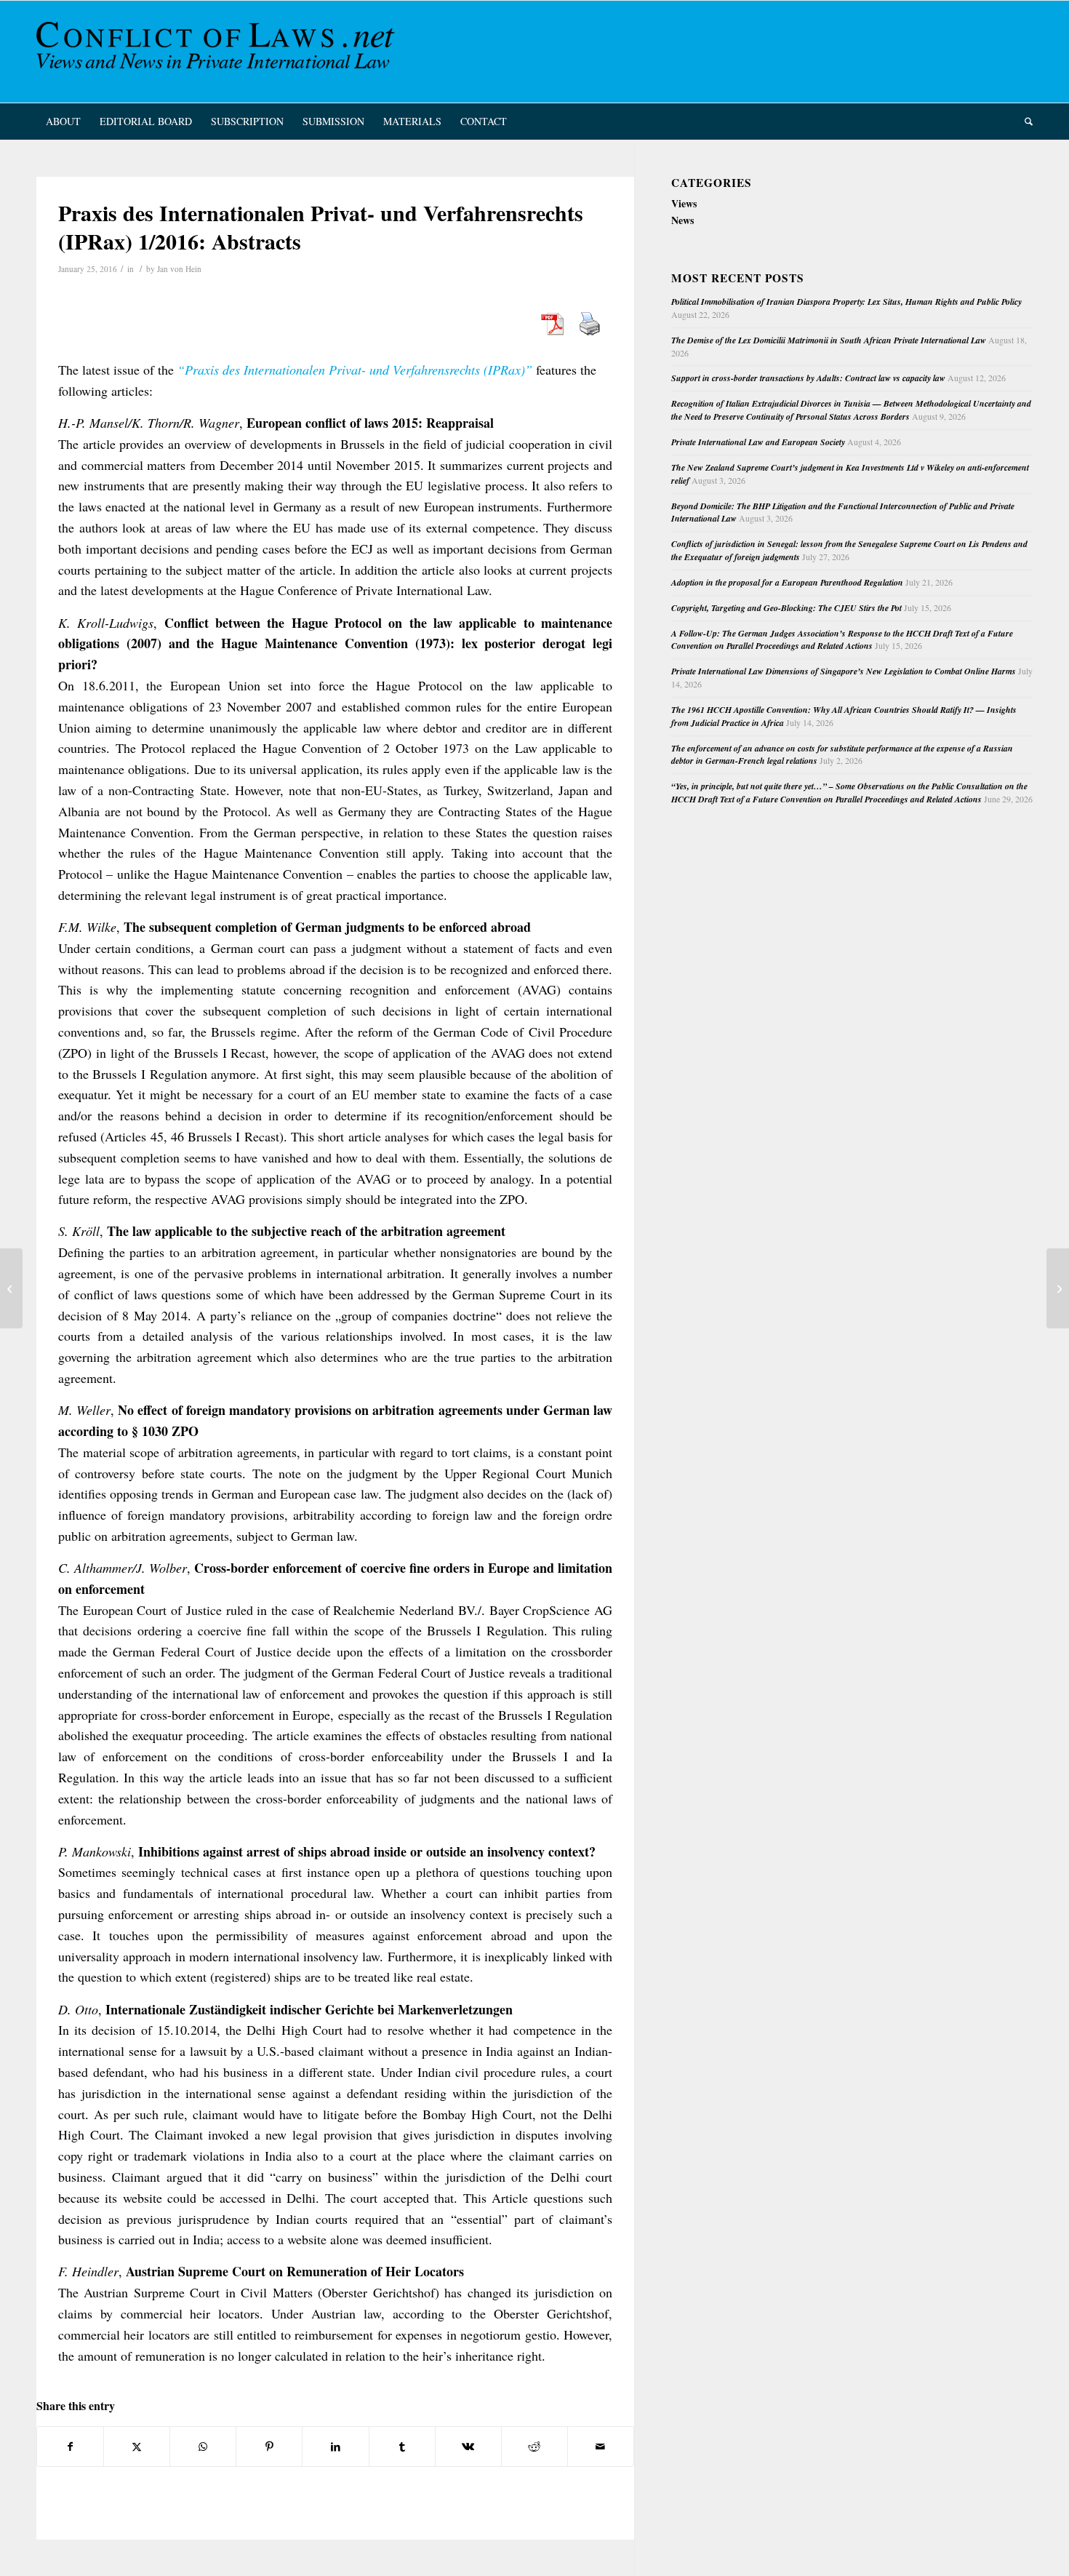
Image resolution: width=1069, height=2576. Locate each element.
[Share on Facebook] (70, 2447)
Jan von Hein (179, 269)
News (682, 220)
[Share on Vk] (468, 2447)
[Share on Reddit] (534, 2447)
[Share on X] (137, 2447)
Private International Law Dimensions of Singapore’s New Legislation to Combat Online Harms (844, 671)
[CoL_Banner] (218, 52)
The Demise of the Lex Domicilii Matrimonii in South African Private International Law (829, 340)
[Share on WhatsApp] (203, 2447)
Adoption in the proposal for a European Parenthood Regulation (787, 582)
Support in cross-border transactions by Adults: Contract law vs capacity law (808, 378)
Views (684, 203)
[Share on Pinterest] (269, 2447)
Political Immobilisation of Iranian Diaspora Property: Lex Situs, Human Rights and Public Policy (846, 302)
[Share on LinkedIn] (335, 2447)
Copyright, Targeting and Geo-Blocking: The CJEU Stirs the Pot (786, 608)
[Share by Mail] (601, 2447)
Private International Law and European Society (758, 442)
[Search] (1024, 121)
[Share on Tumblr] (402, 2447)
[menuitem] (63, 121)
